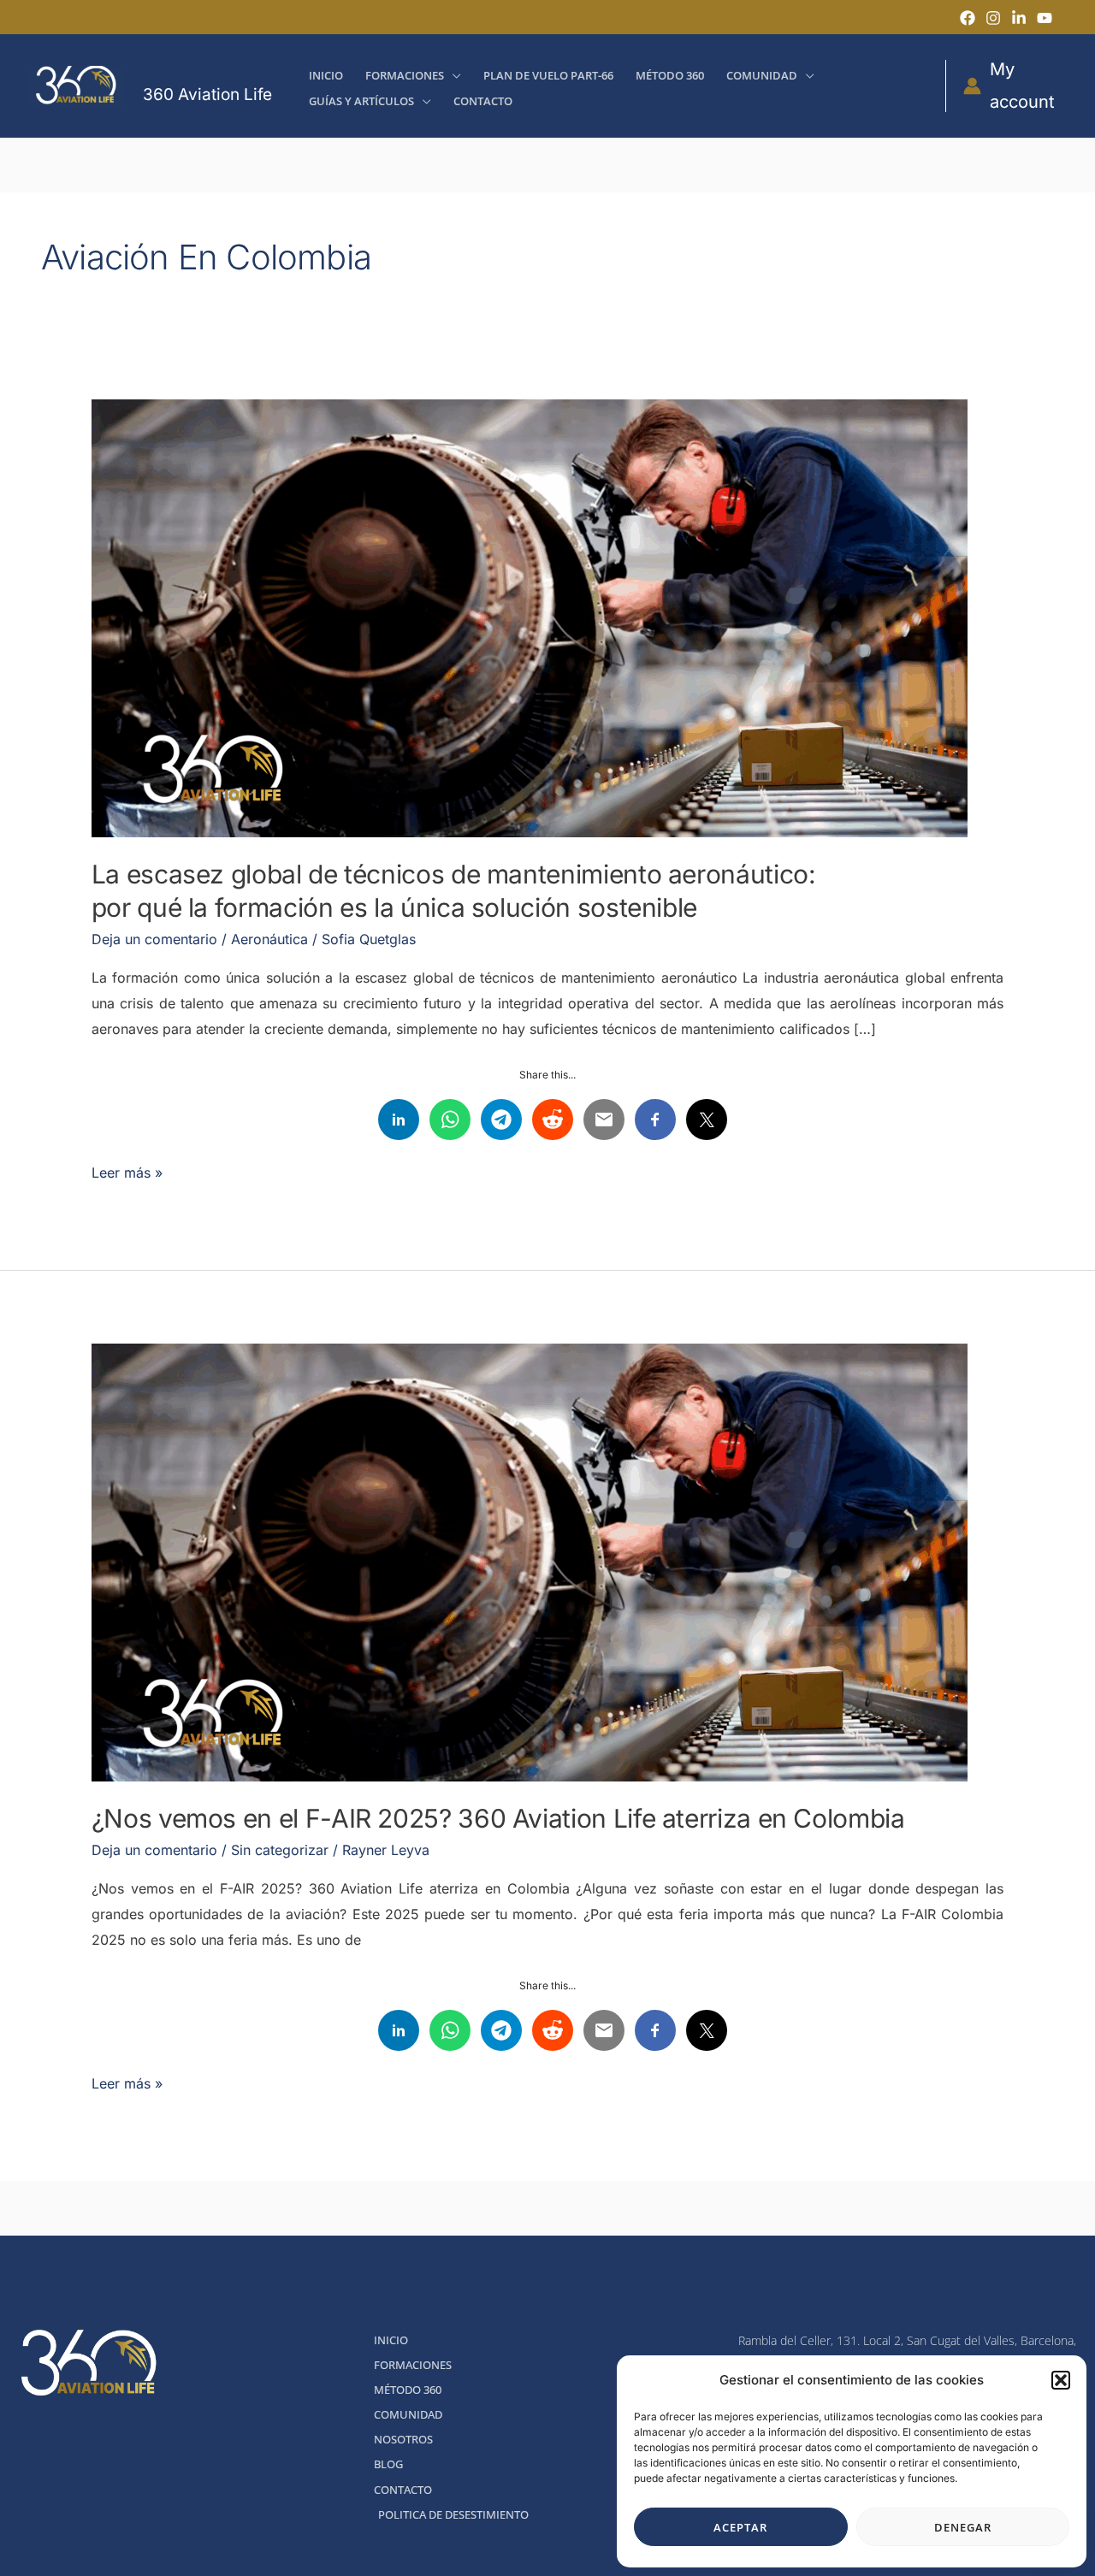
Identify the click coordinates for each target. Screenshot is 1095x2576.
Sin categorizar (280, 1850)
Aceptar (740, 2527)
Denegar (963, 2527)
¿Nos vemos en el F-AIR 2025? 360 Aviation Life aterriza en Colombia (498, 1818)
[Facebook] (968, 18)
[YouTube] (1045, 18)
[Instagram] (993, 18)
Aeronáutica (269, 939)
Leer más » (127, 1171)
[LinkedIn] (1019, 18)
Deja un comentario (154, 939)
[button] (1061, 2380)
